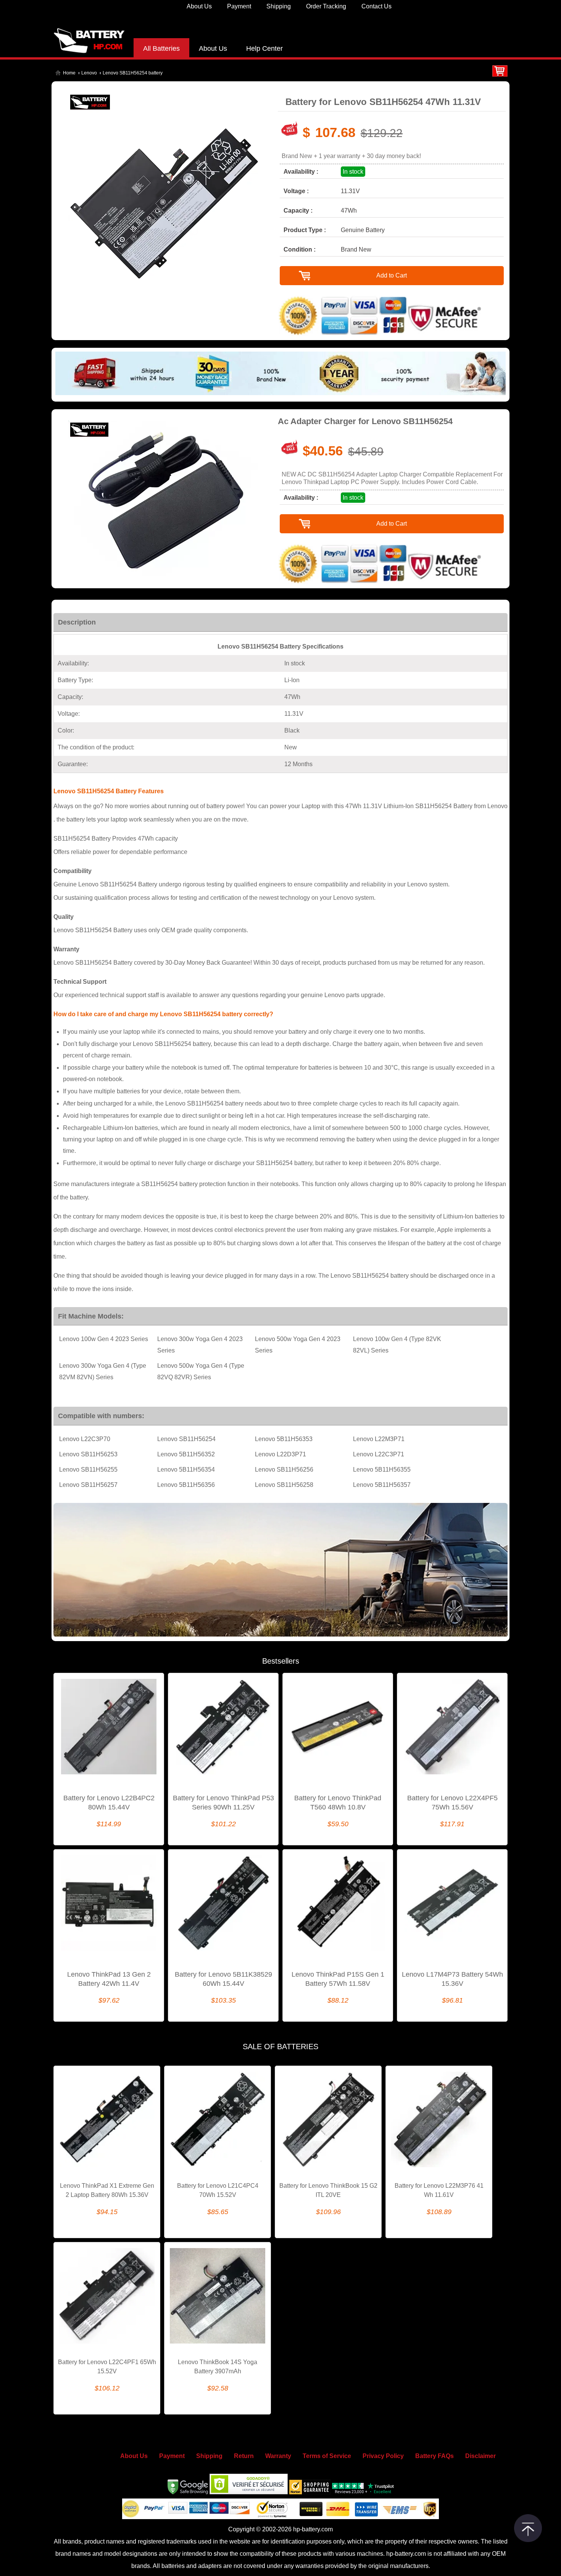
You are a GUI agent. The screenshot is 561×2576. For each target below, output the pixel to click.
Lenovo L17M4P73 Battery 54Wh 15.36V (452, 1979)
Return (244, 2456)
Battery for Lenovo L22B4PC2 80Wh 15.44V (109, 1803)
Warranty (278, 2456)
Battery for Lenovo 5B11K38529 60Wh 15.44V (223, 1979)
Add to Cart (392, 275)
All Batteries (161, 48)
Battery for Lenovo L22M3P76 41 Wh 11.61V (439, 2190)
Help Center (264, 48)
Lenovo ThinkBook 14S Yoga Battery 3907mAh (218, 2367)
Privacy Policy (383, 2456)
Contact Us (376, 6)
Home (69, 73)
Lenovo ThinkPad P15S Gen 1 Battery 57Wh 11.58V (338, 1979)
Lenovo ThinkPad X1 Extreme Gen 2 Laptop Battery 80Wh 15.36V (107, 2190)
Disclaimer (480, 2456)
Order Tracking (326, 6)
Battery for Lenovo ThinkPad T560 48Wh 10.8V (338, 1803)
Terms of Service (327, 2456)
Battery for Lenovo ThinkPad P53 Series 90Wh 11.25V (223, 1803)
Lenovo (89, 73)
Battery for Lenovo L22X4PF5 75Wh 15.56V (452, 1803)
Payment (239, 6)
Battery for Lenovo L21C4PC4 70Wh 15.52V (218, 2190)
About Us (199, 6)
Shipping (279, 6)
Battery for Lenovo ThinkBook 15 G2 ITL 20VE (328, 2190)
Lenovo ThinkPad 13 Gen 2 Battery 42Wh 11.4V (109, 1979)
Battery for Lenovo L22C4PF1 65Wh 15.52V (107, 2367)
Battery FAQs (434, 2456)
